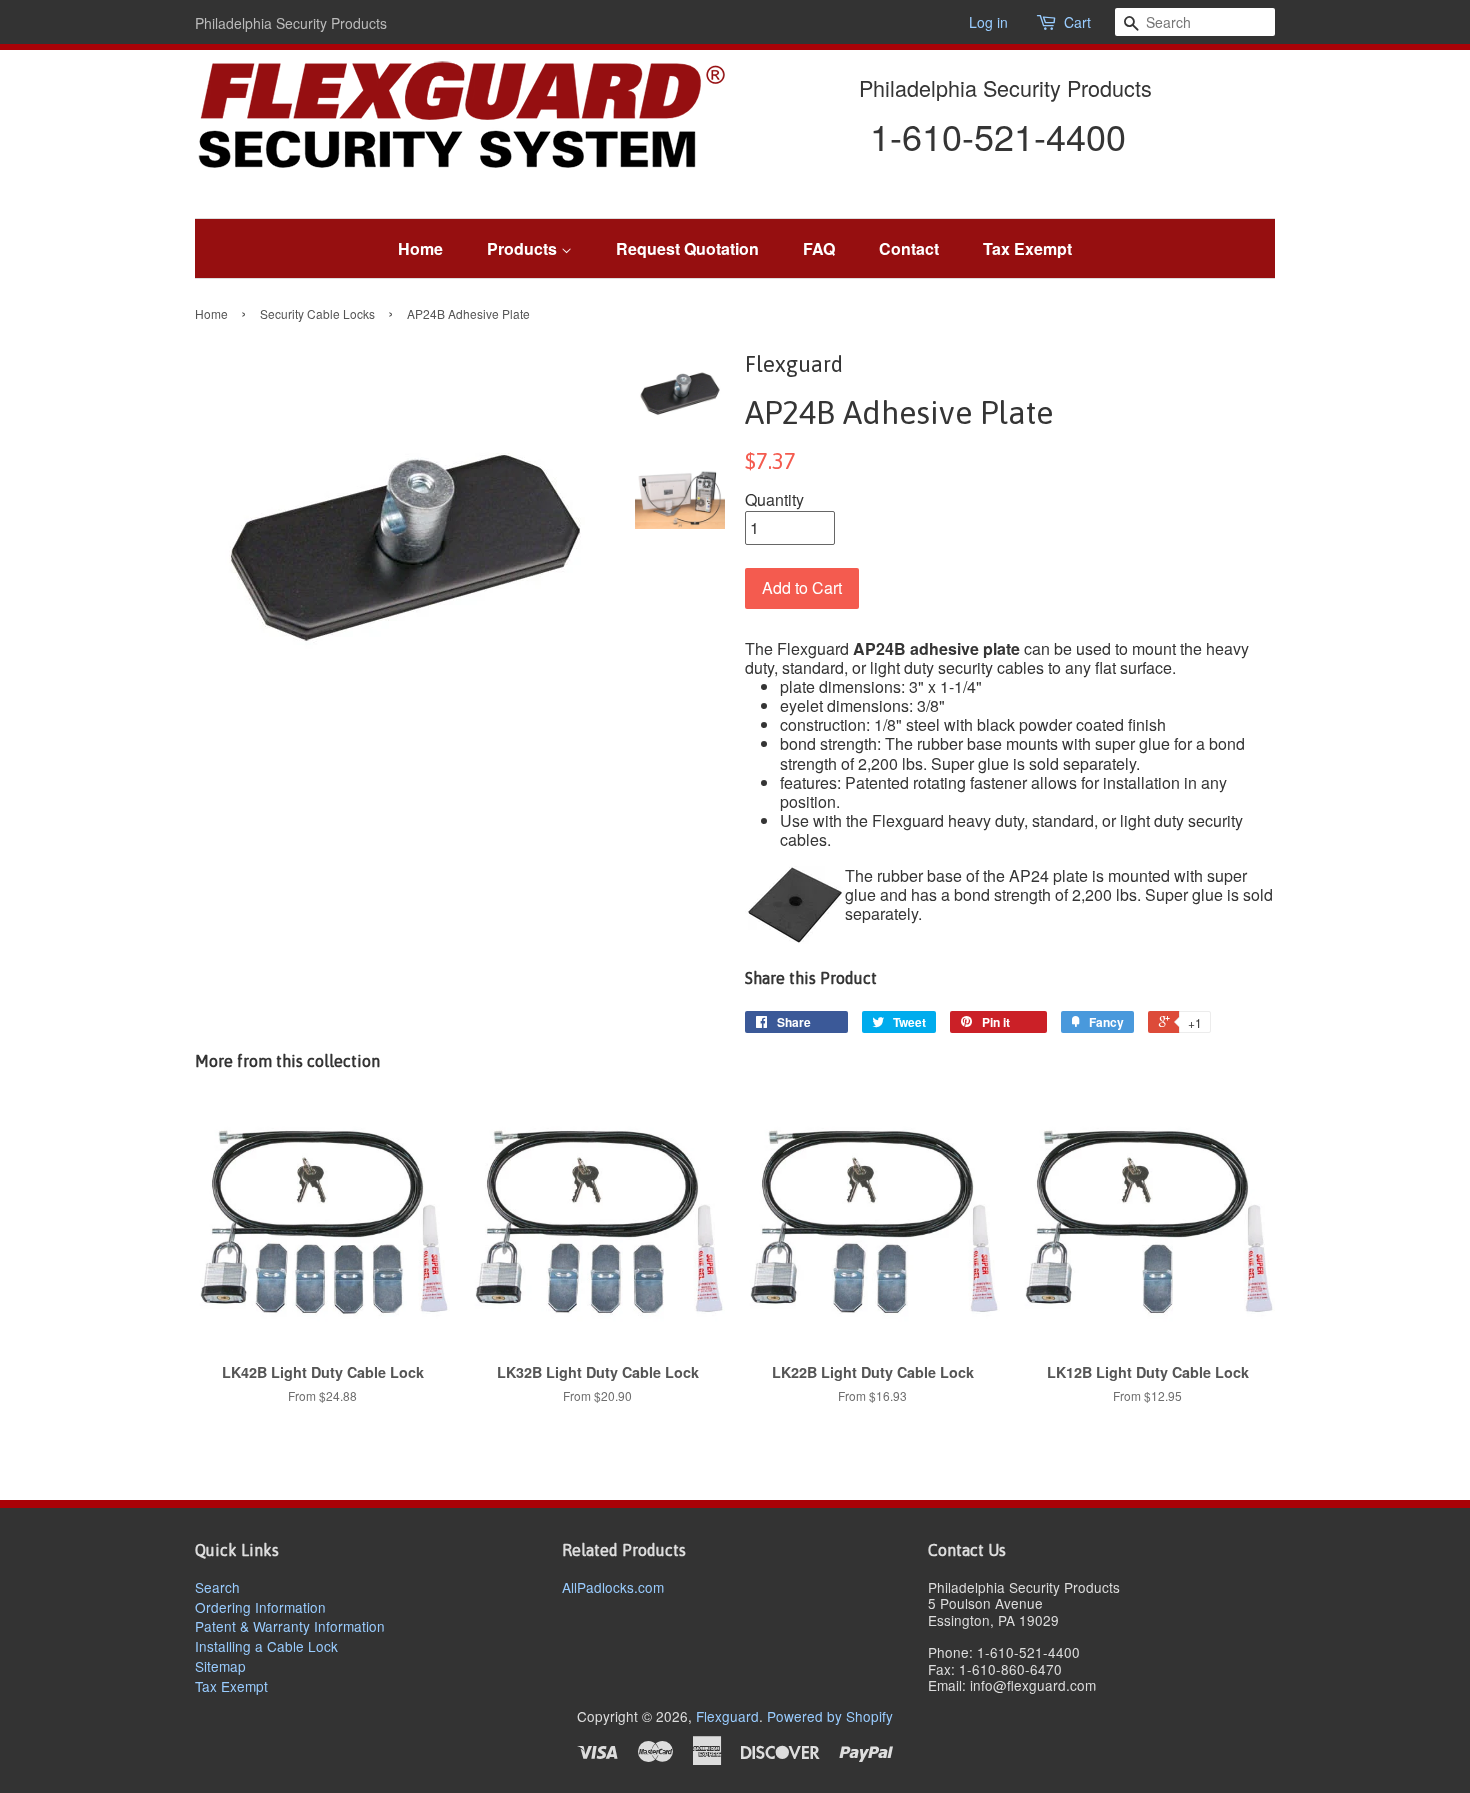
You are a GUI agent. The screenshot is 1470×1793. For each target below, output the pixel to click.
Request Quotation (687, 248)
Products (524, 248)
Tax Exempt (1027, 248)
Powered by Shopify (830, 1716)
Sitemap (220, 1666)
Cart (1077, 22)
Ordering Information (260, 1607)
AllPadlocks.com (613, 1587)
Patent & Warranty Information (290, 1626)
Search (217, 1587)
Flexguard (727, 1716)
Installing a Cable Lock (266, 1646)
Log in (988, 22)
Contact (909, 248)
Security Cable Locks (317, 313)
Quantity (774, 499)
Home (420, 248)
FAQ (819, 248)
